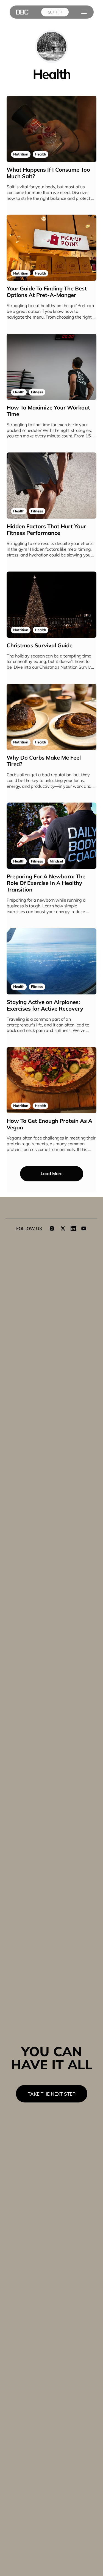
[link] (21, 154)
